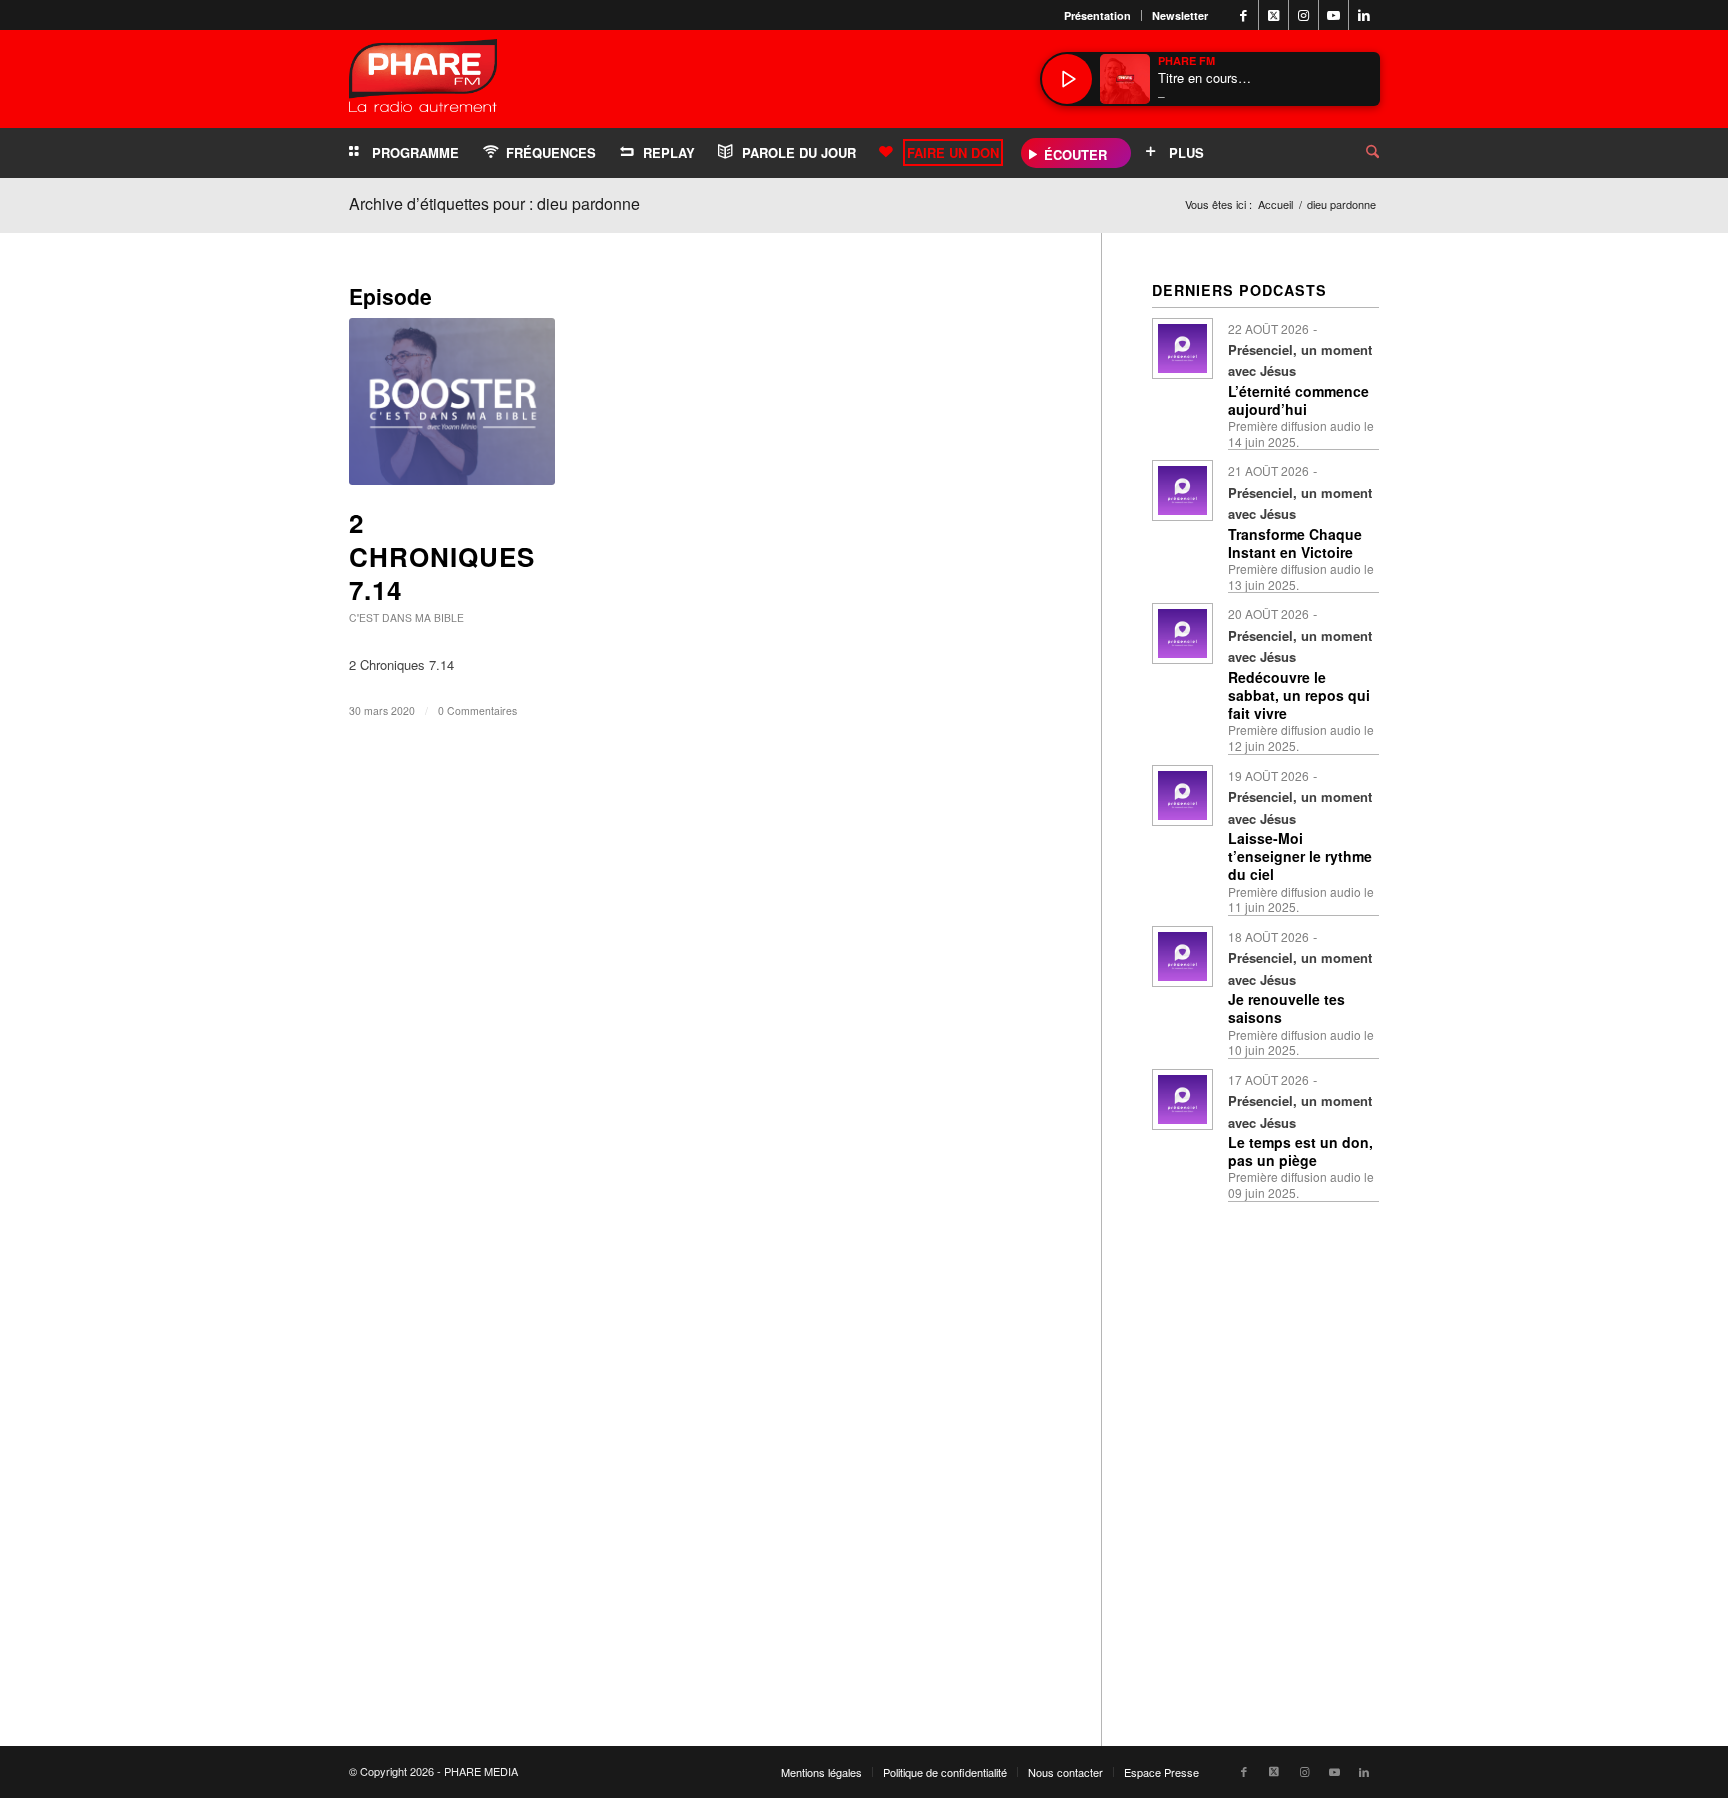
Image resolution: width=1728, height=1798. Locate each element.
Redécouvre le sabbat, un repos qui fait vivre (1299, 695)
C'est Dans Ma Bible (406, 617)
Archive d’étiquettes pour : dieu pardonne (494, 203)
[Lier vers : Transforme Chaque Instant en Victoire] (1182, 490)
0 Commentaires (477, 710)
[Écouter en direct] (1067, 79)
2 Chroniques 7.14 (442, 556)
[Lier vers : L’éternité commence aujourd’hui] (1182, 348)
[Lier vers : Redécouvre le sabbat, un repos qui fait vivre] (1182, 633)
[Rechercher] (1357, 153)
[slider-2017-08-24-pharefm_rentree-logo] (423, 80)
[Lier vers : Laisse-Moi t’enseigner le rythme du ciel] (1182, 795)
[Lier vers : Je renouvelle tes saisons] (1182, 956)
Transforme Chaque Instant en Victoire (1295, 543)
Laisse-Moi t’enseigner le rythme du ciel (1300, 856)
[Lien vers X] (1273, 15)
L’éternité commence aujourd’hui (1298, 400)
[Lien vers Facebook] (1243, 15)
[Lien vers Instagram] (1303, 15)
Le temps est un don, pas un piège (1300, 1151)
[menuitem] (1098, 15)
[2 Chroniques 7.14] (452, 401)
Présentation (1097, 15)
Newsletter (1180, 15)
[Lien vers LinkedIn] (1364, 15)
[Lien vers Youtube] (1333, 15)
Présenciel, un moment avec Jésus (1300, 360)
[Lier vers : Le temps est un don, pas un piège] (1182, 1099)
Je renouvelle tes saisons (1286, 1008)
